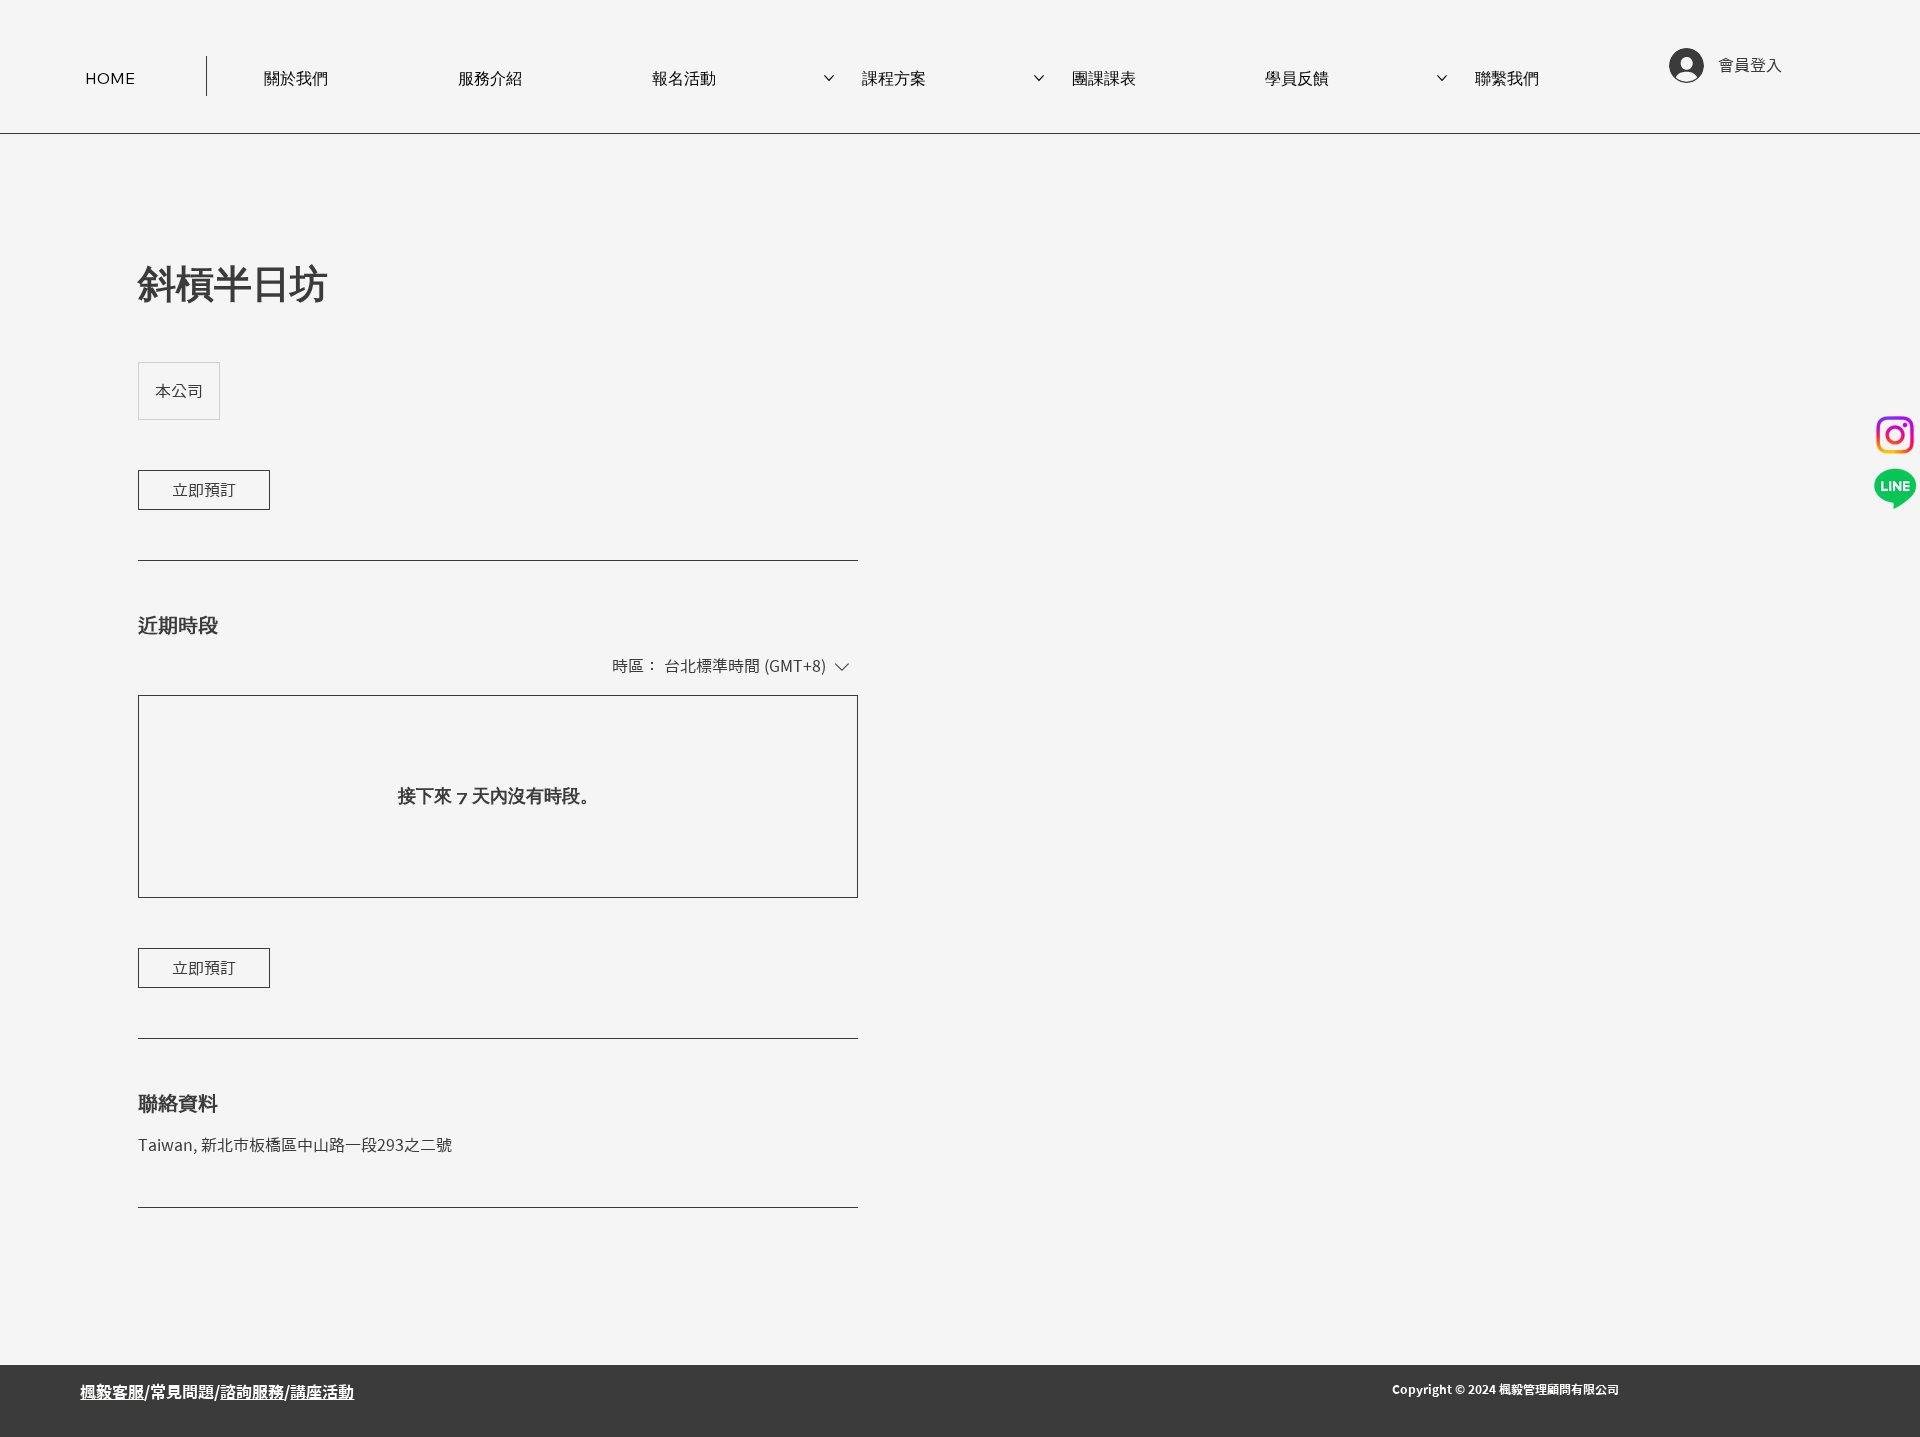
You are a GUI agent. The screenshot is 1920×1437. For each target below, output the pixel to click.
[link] (204, 490)
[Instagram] (1895, 435)
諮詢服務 (252, 1392)
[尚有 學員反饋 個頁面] (1442, 78)
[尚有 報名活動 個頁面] (829, 78)
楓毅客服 (112, 1392)
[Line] (1895, 488)
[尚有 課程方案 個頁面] (1039, 78)
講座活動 (322, 1392)
